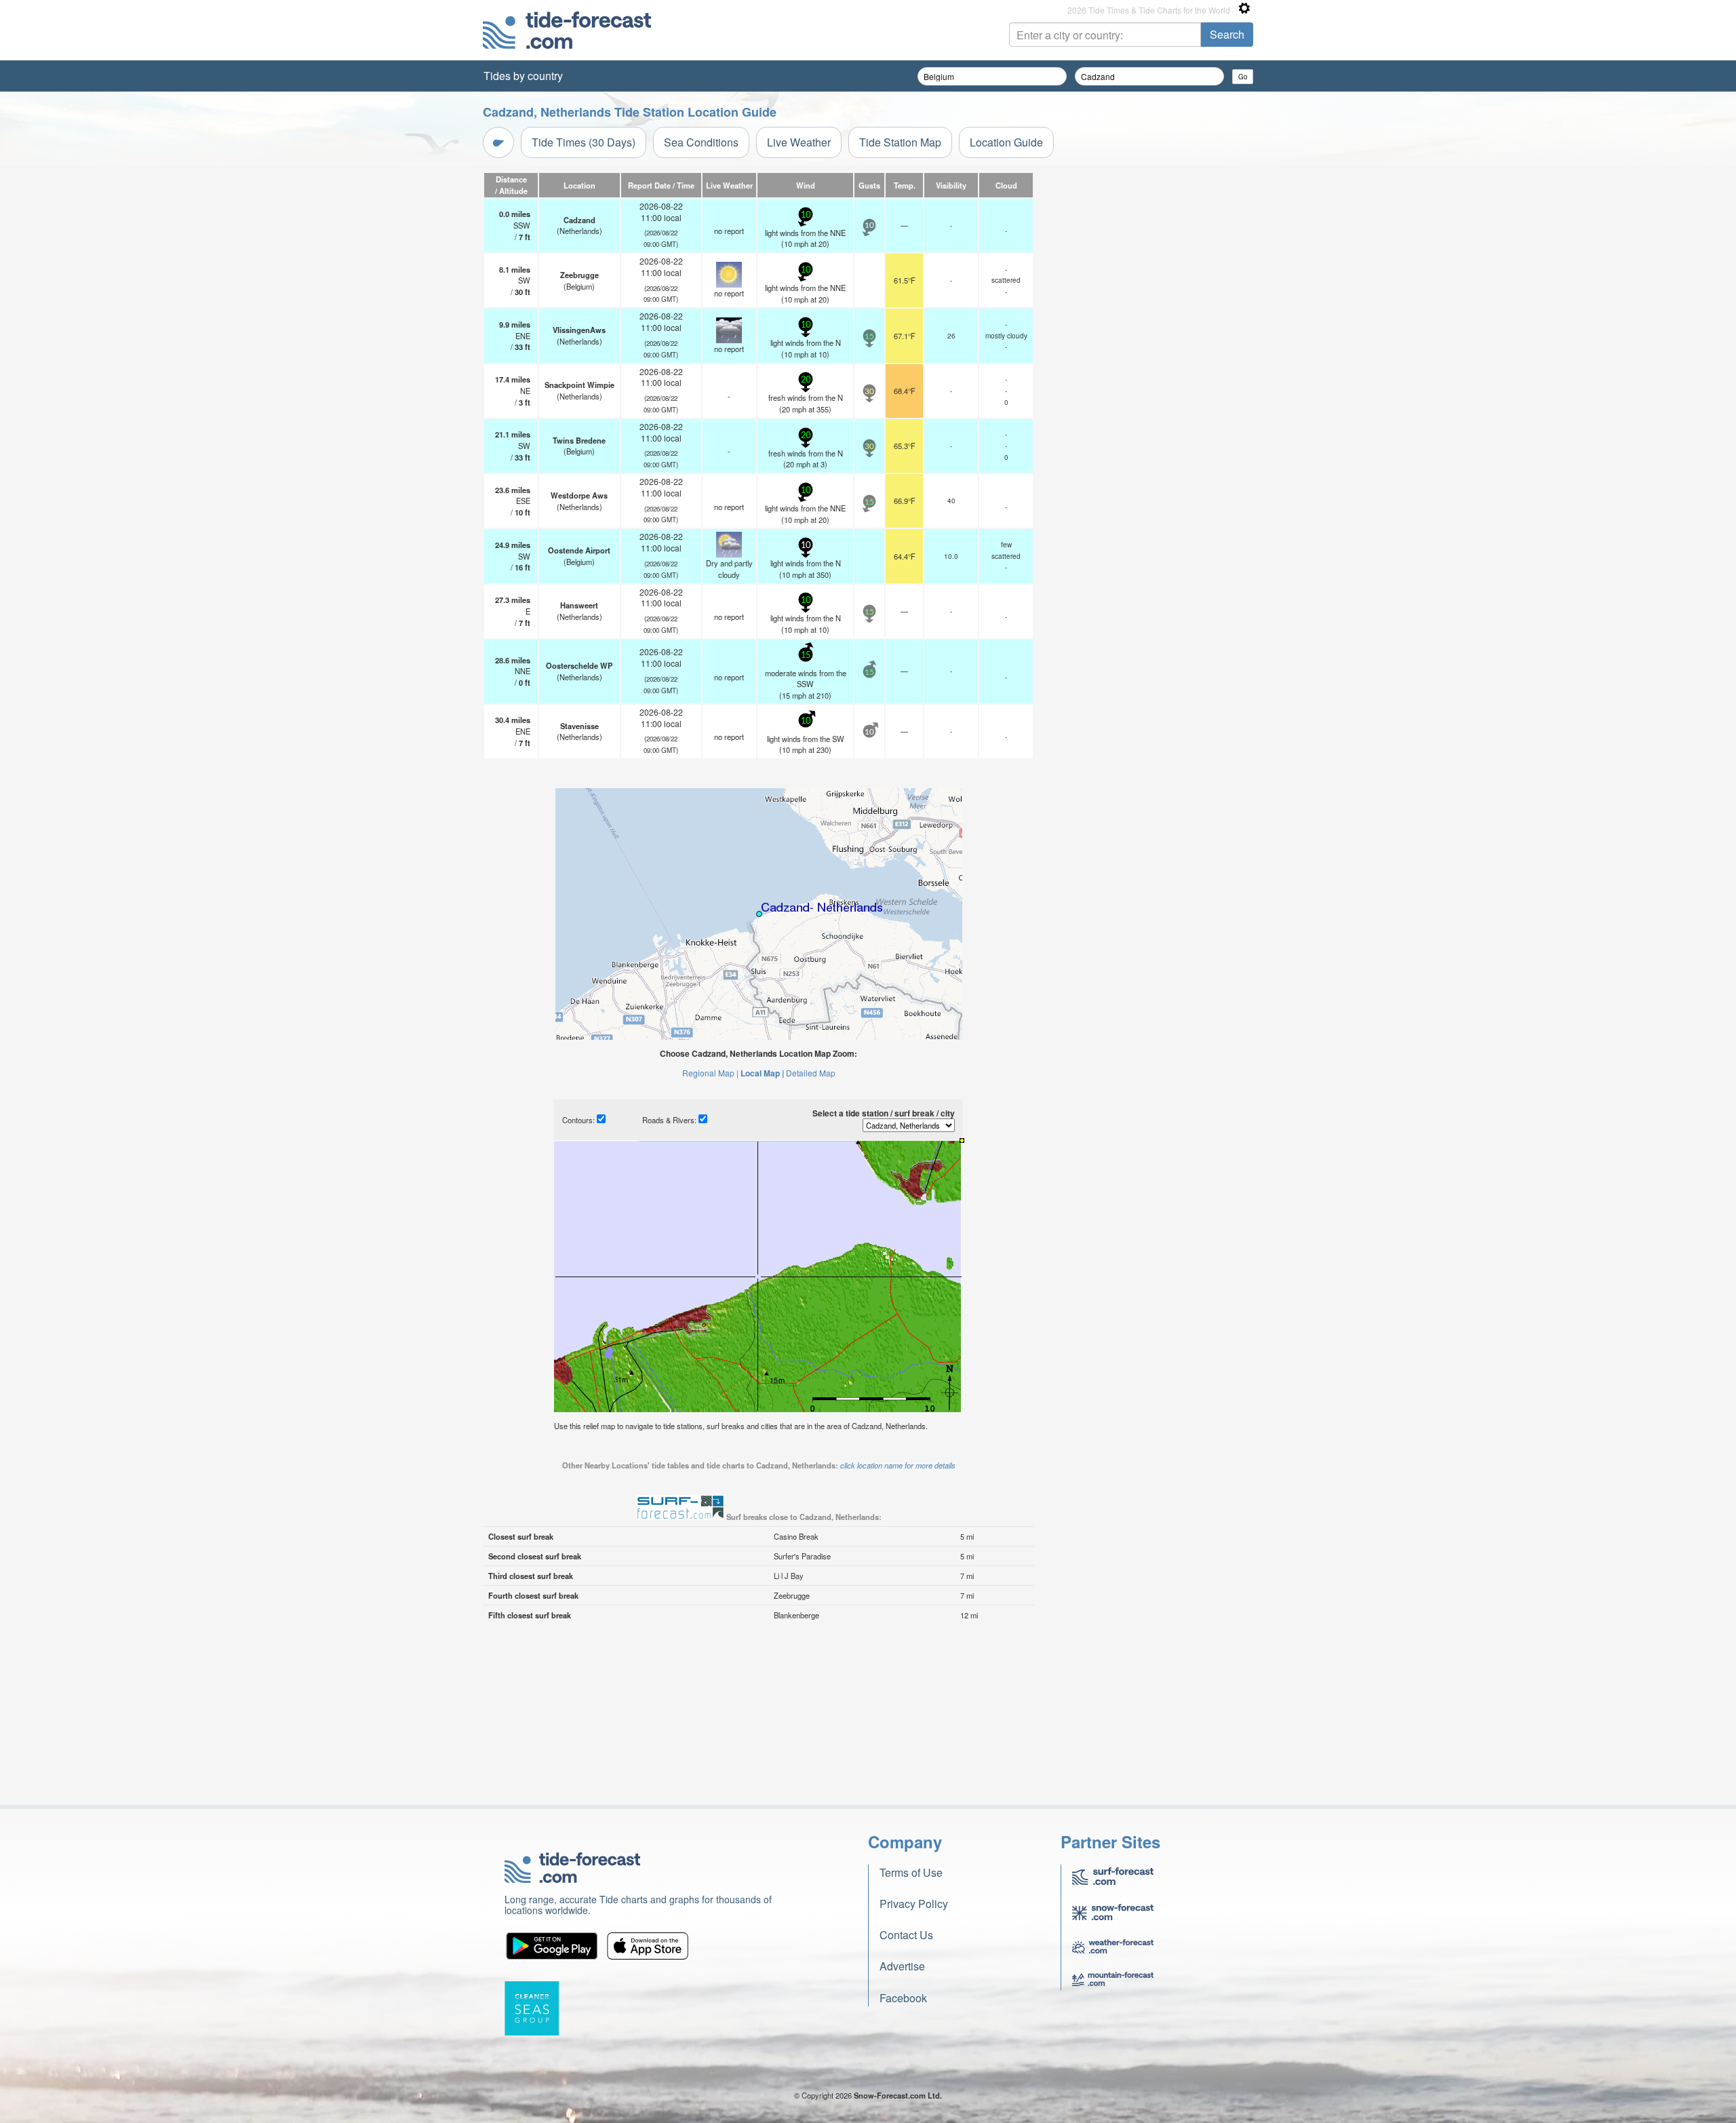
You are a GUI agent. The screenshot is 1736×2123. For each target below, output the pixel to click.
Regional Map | (710, 1073)
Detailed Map (811, 1073)
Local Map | (762, 1073)
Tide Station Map (900, 142)
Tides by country (523, 76)
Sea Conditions (701, 142)
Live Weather (799, 142)
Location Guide (1006, 142)
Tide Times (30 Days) (584, 142)
